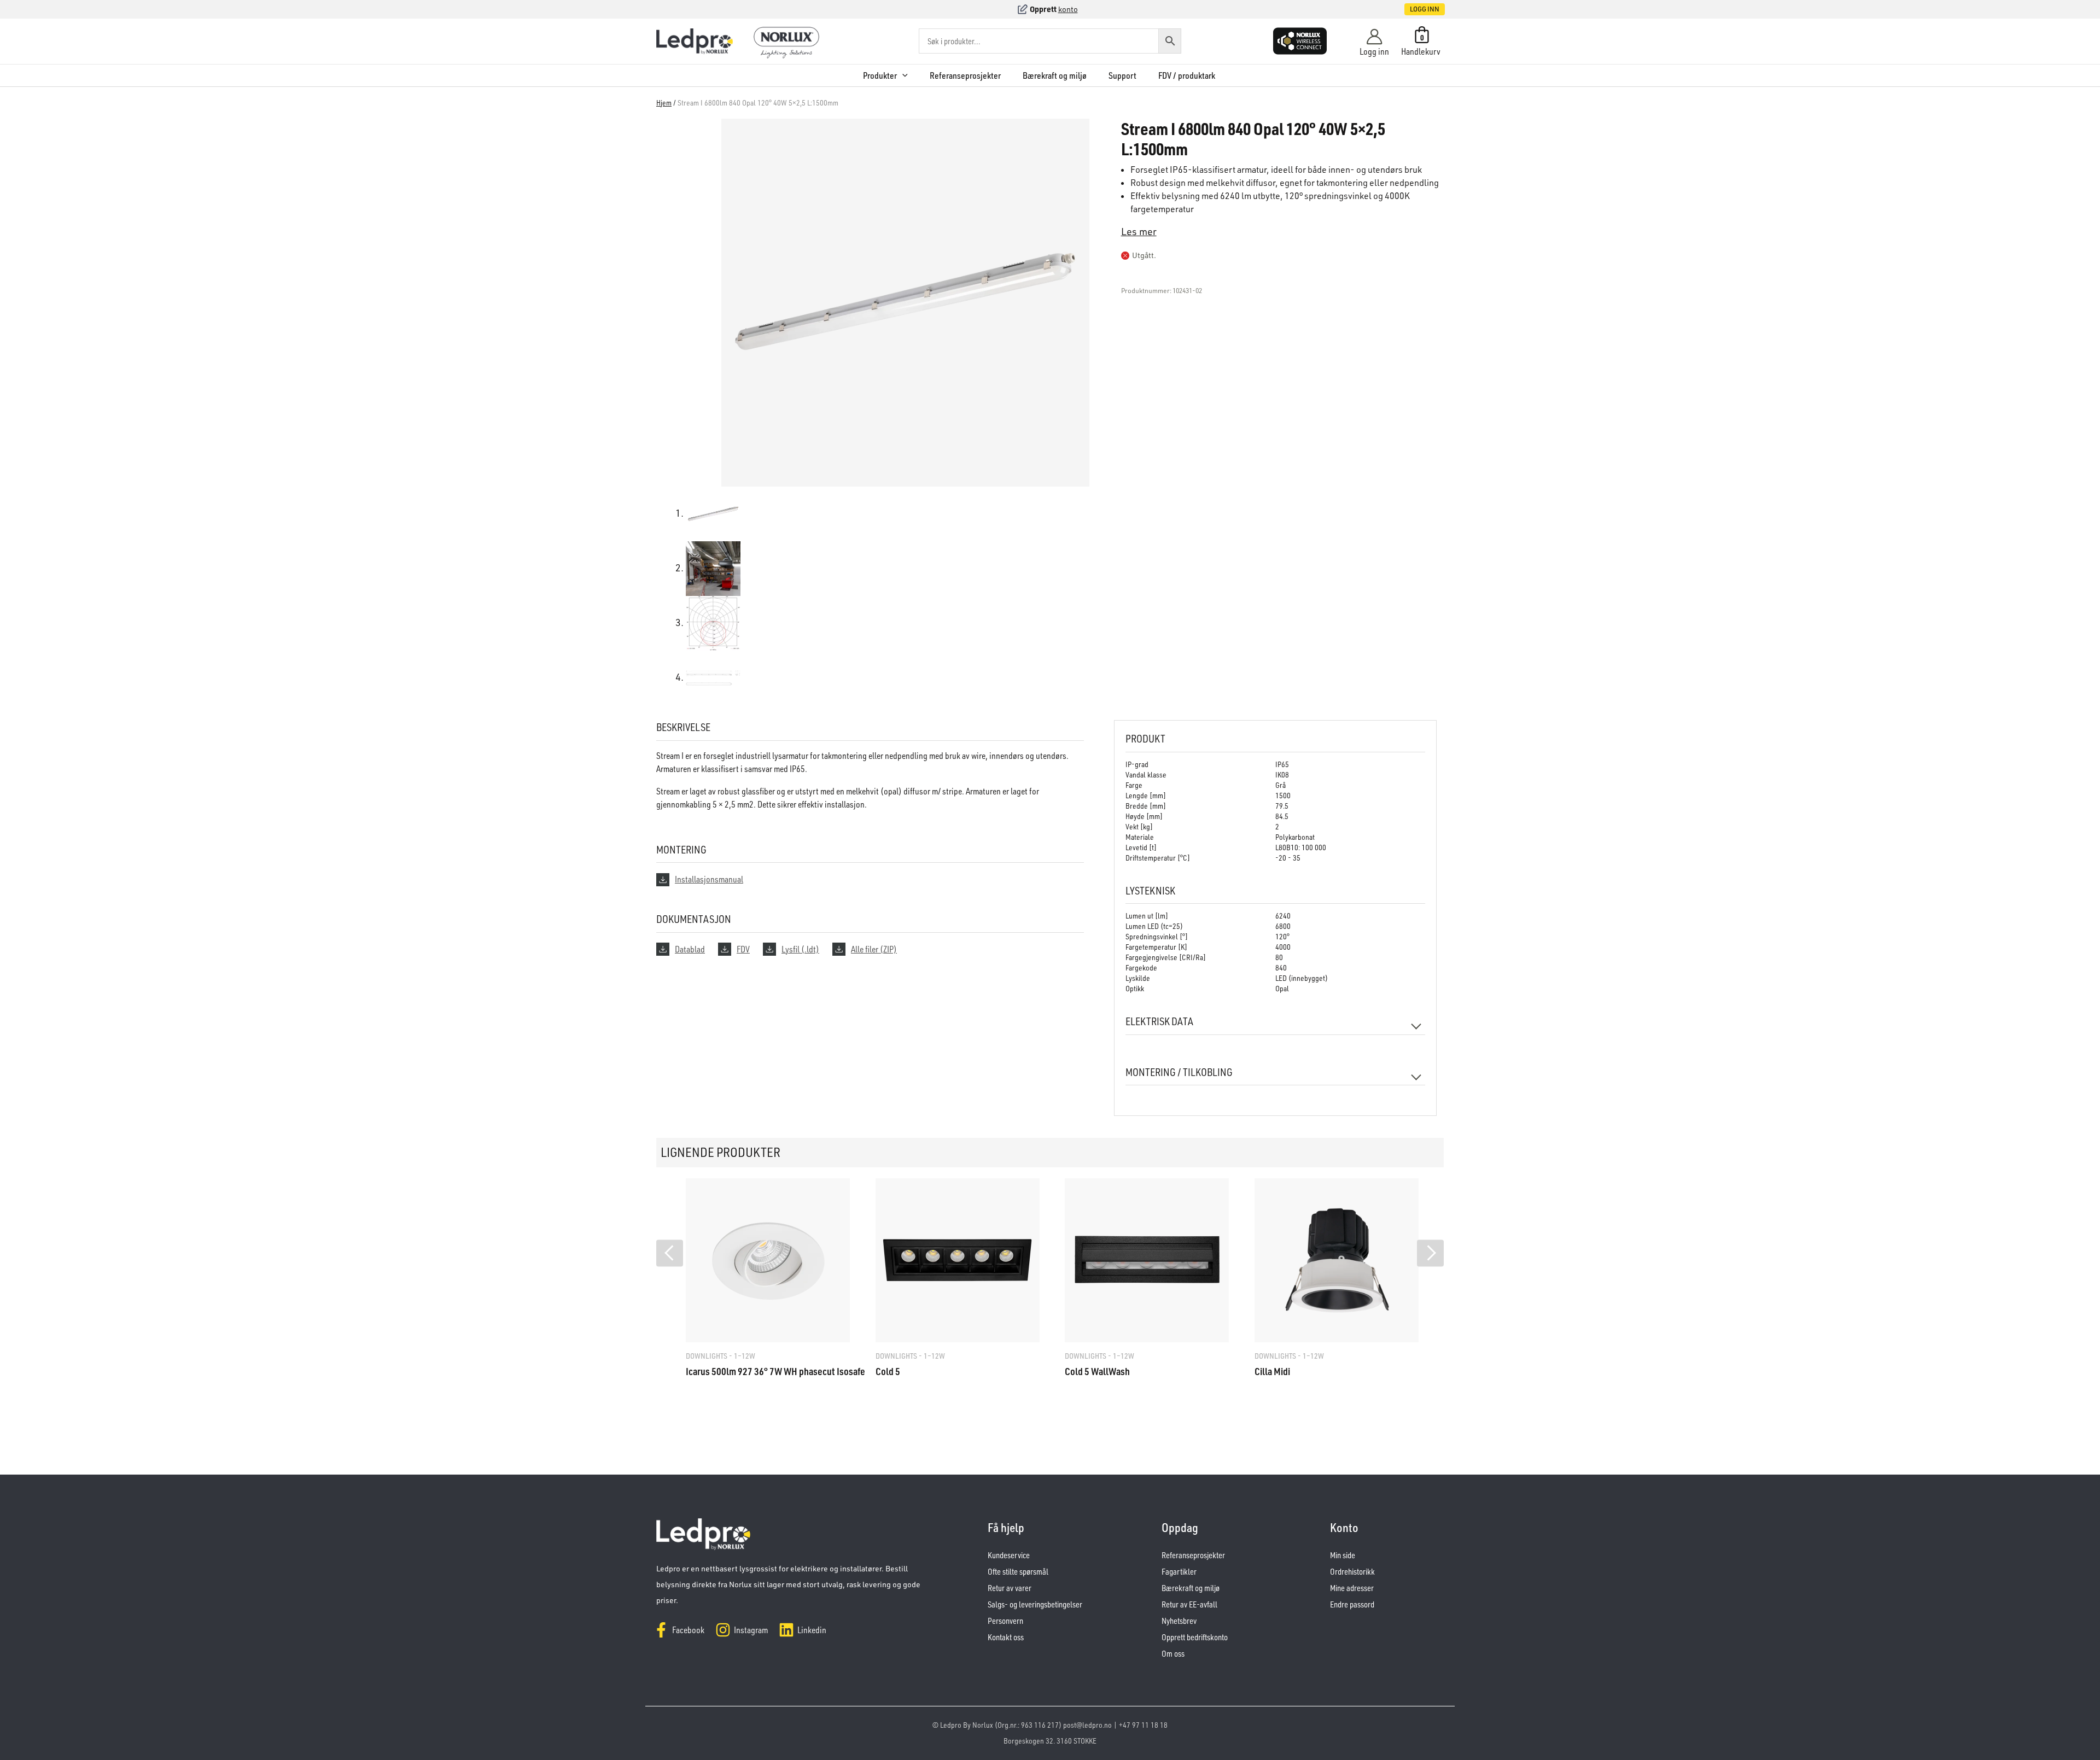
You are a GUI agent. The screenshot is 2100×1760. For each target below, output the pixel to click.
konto (1068, 9)
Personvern (1005, 1621)
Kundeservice (1009, 1555)
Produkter (880, 75)
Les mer (1139, 231)
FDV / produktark (1187, 75)
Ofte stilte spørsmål (1018, 1572)
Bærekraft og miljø (1055, 75)
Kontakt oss (1006, 1637)
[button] (1413, 9)
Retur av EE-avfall (1189, 1604)
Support (1122, 75)
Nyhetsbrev (1179, 1621)
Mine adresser (1352, 1588)
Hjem (664, 103)
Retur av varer (1010, 1588)
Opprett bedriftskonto (1195, 1637)
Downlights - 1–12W (721, 1356)
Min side (1343, 1555)
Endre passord (1352, 1604)
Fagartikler (1179, 1572)
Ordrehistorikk (1352, 1572)
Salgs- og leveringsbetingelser (1035, 1604)
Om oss (1173, 1654)
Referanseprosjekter (965, 75)
